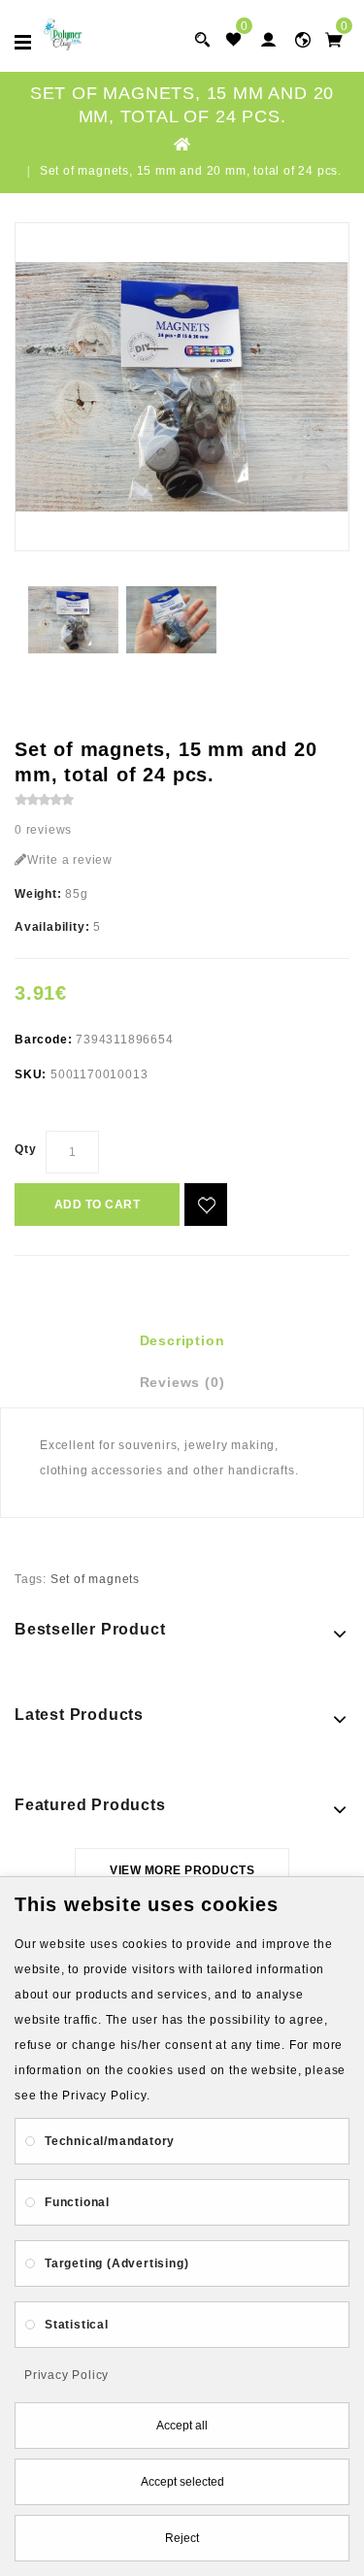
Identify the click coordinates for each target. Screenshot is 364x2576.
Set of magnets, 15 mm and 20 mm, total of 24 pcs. (191, 171)
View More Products (182, 1870)
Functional (77, 2202)
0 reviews (43, 830)
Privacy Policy (66, 2375)
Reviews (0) (182, 1382)
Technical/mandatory (110, 2141)
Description (182, 1340)
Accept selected (182, 2482)
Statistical (77, 2325)
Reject (182, 2538)
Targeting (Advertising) (116, 2263)
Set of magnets (95, 1579)
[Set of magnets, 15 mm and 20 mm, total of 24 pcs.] (182, 387)
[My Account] (268, 39)
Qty (25, 1149)
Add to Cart (98, 1205)
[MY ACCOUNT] (303, 39)
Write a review (70, 860)
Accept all (182, 2426)
